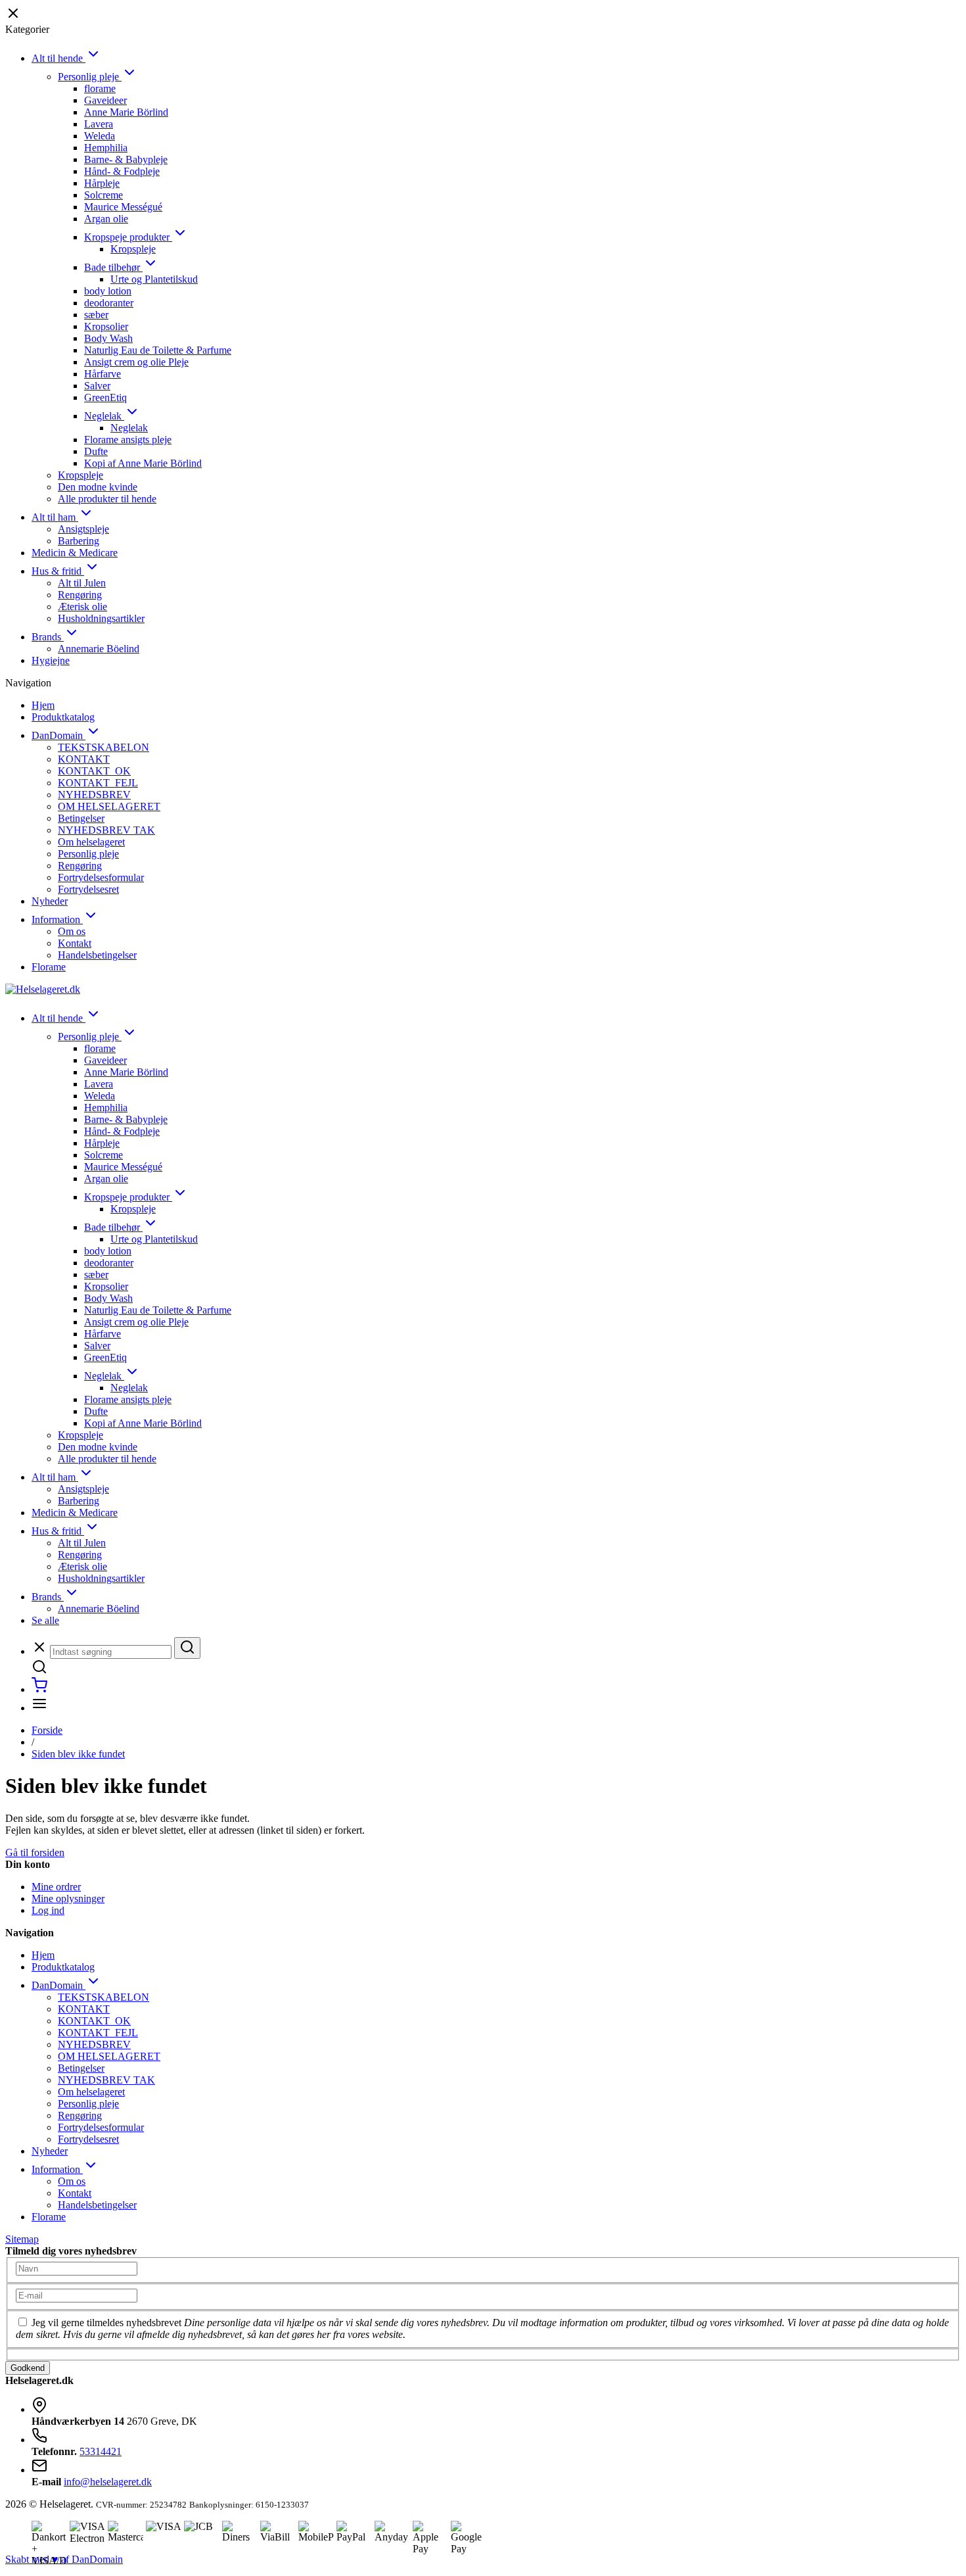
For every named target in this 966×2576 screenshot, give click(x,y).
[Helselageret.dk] (43, 989)
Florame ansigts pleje (128, 440)
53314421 (101, 2451)
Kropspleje (133, 249)
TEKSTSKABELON (103, 747)
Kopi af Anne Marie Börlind (143, 463)
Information (57, 919)
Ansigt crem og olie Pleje (136, 362)
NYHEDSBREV (94, 795)
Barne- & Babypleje (126, 159)
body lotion (108, 291)
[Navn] (77, 2268)
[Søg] (187, 1648)
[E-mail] (77, 2295)
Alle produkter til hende (107, 499)
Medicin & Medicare (75, 553)
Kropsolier (106, 326)
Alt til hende (58, 58)
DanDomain (58, 735)
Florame (49, 967)
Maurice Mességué (123, 207)
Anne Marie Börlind (126, 112)
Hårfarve (103, 374)
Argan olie (106, 219)
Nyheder (50, 901)
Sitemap (22, 2239)
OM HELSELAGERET (109, 806)
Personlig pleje (90, 77)
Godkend (28, 2368)
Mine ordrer (56, 1887)
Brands (48, 637)
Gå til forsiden (35, 1852)
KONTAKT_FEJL (98, 783)
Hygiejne (51, 660)
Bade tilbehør (113, 267)
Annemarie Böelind (99, 649)
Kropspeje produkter (128, 237)
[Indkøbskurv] (39, 1689)
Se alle (45, 1620)
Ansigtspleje (83, 529)
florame (100, 88)
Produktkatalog (63, 717)
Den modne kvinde (98, 487)
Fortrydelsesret (88, 889)
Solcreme (103, 195)
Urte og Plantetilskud (154, 279)
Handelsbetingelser (97, 955)
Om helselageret (91, 842)
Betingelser (81, 818)
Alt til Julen (82, 583)
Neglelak (104, 416)
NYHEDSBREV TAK (106, 830)
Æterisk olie (82, 607)
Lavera (99, 124)
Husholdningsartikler (101, 618)
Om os (72, 931)
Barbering (79, 541)
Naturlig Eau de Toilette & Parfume (158, 350)
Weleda (100, 136)
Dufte (96, 451)
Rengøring (80, 595)
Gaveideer (105, 100)
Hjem (43, 705)
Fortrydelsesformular (101, 877)
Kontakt (75, 943)
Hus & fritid (58, 571)
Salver (97, 386)
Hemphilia (106, 148)
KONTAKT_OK (94, 771)
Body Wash (108, 338)
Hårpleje (102, 183)
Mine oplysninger (68, 1898)
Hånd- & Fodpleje (122, 171)
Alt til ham (55, 517)
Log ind (48, 1910)
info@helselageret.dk (108, 2482)
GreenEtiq (105, 397)
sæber (96, 315)
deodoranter (109, 303)
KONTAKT (84, 759)
